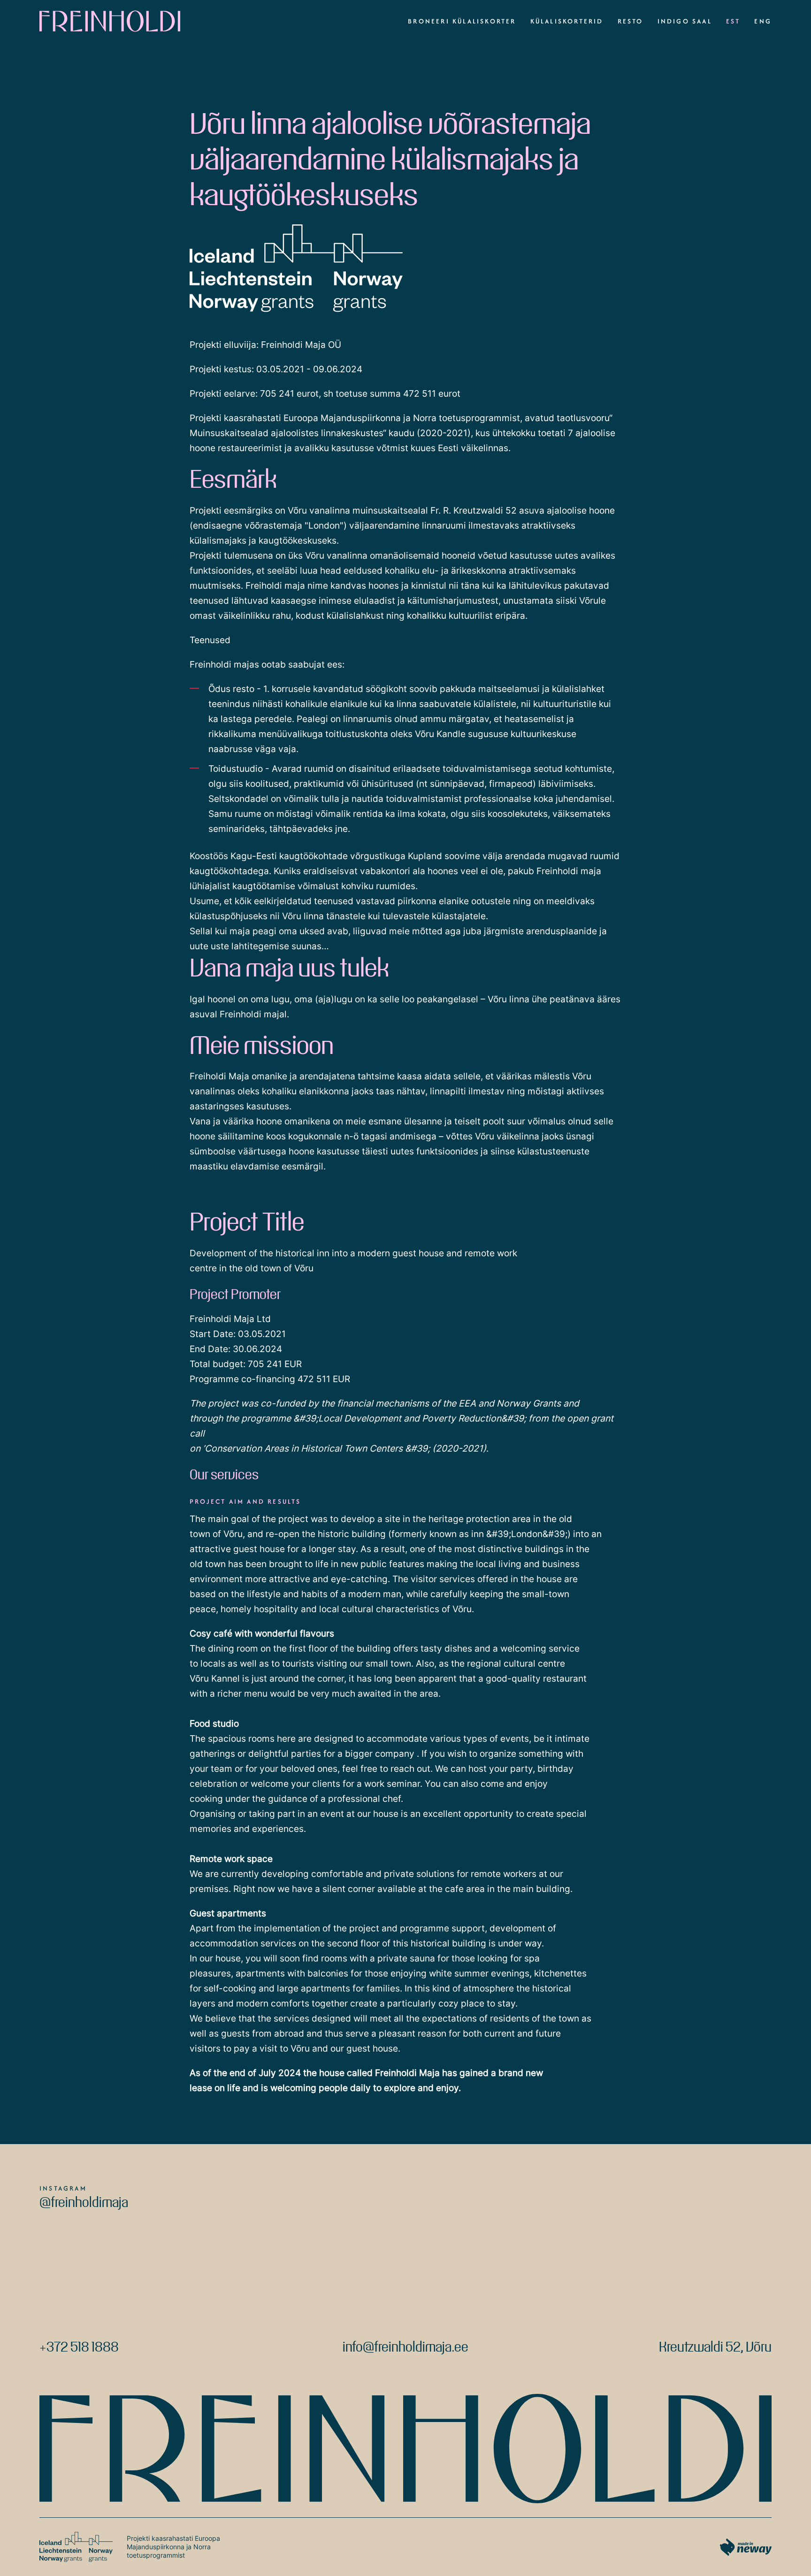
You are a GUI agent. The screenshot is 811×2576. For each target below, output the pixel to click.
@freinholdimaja (84, 2201)
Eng (763, 21)
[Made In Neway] (746, 2547)
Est (733, 21)
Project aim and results (245, 1501)
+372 (55, 2346)
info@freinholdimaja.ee (405, 2346)
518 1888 (95, 2346)
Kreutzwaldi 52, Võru (715, 2346)
